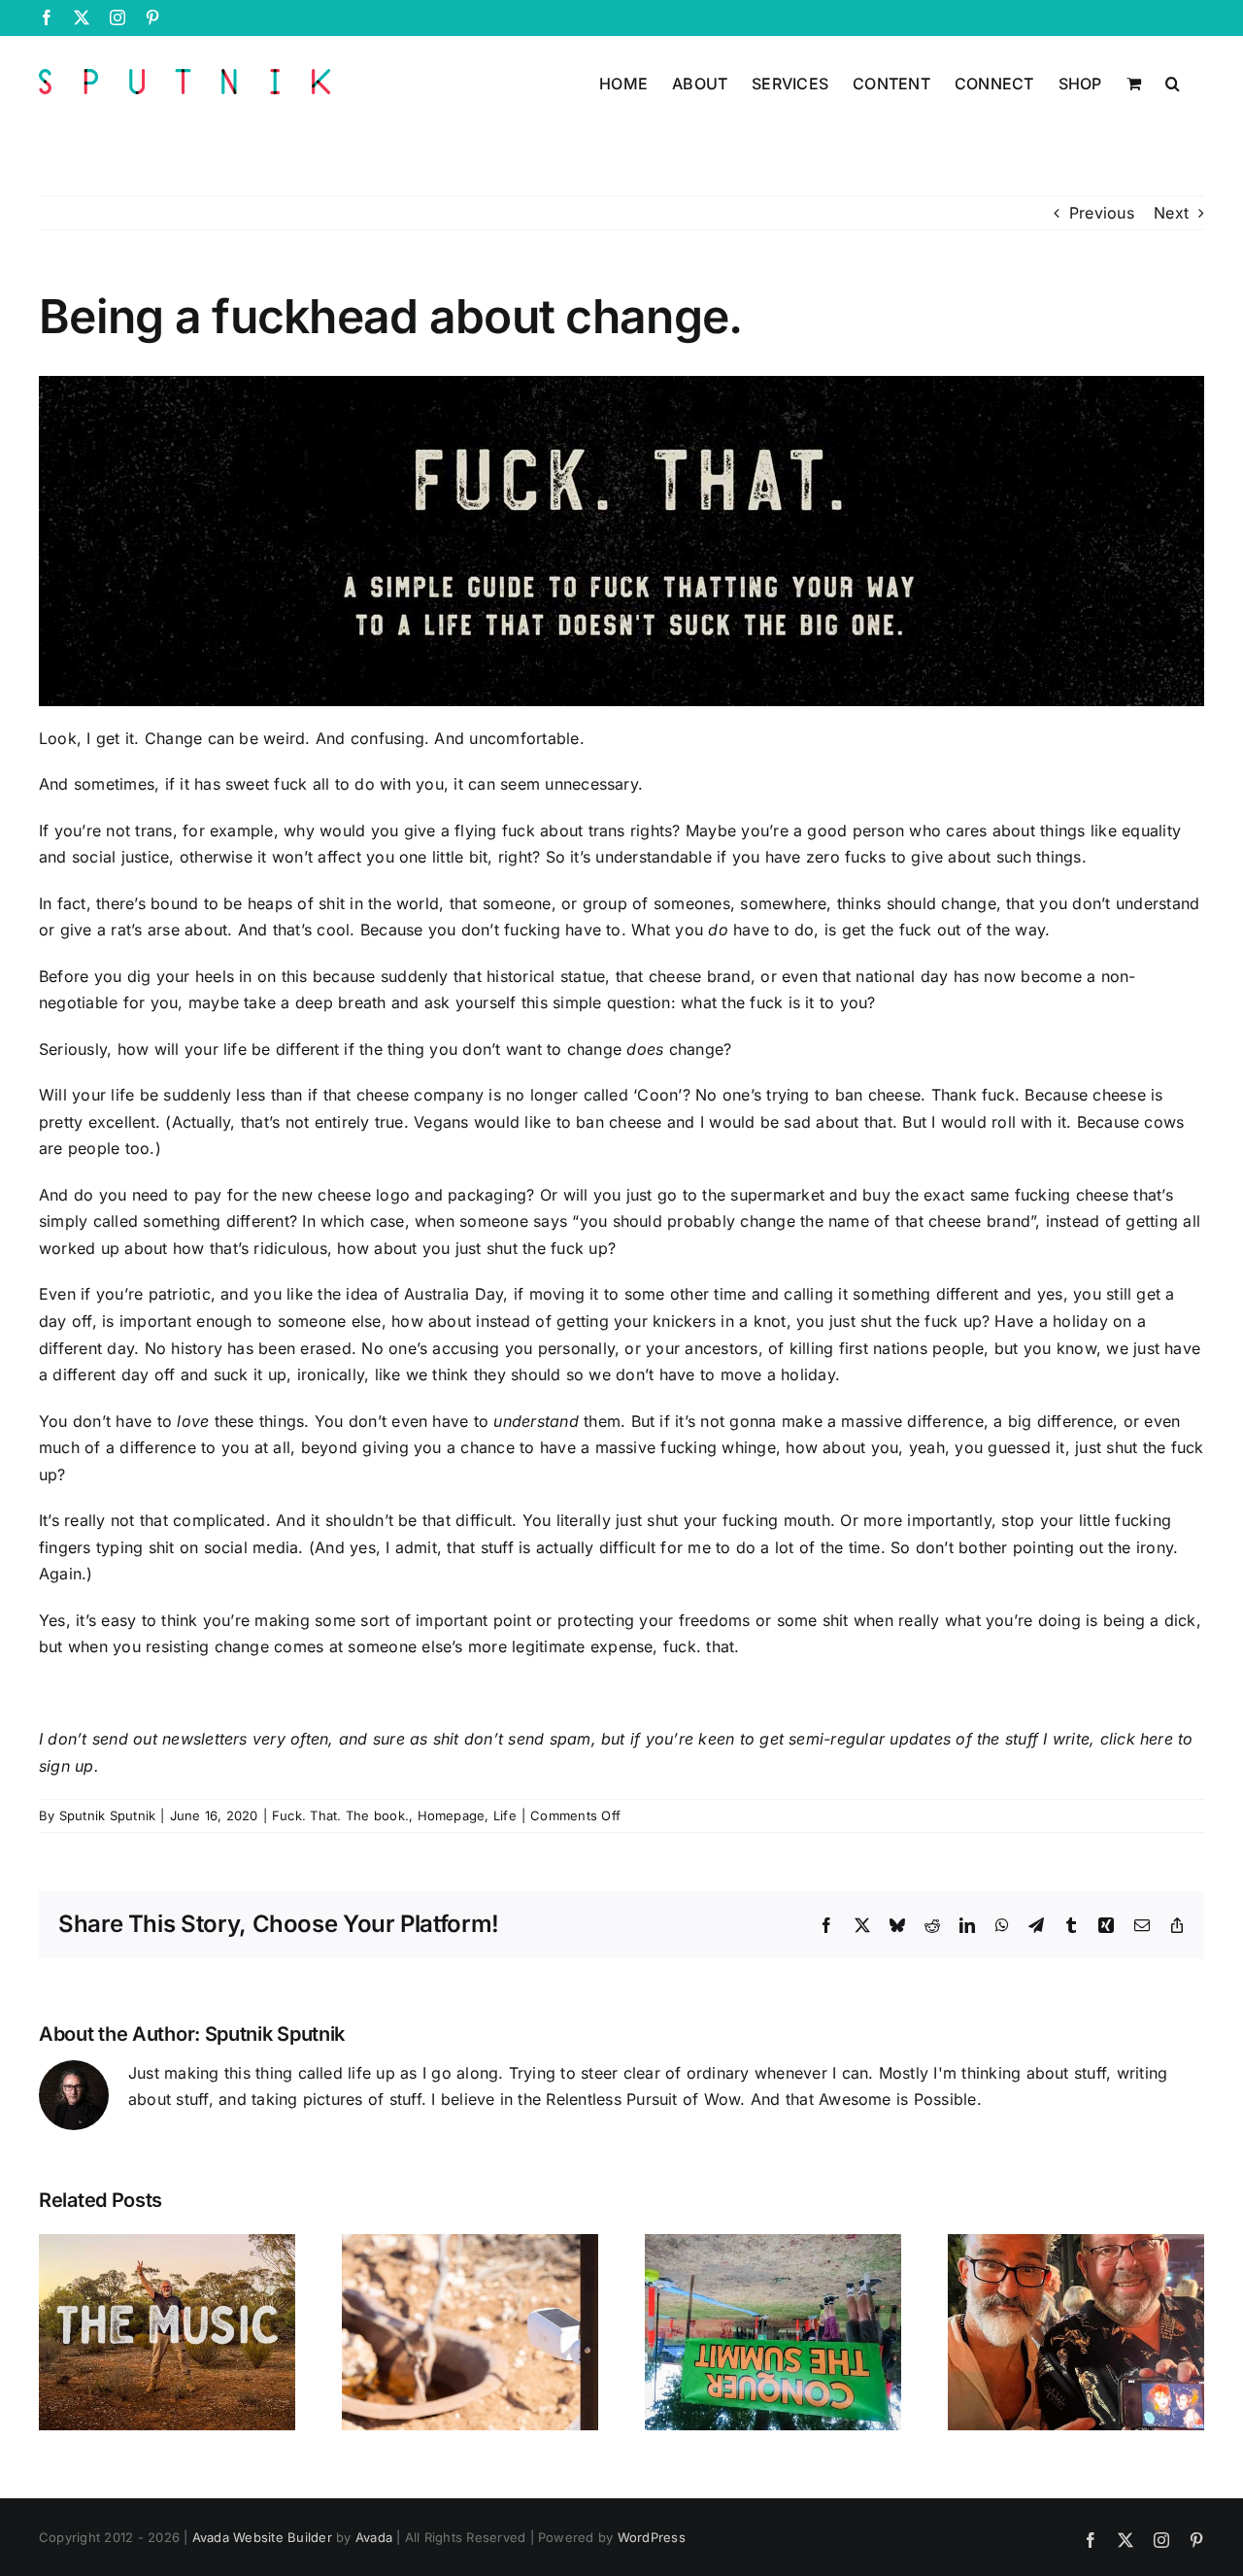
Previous (1102, 213)
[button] (1173, 82)
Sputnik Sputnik (108, 1815)
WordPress (652, 2537)
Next (1171, 213)
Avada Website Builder (262, 2537)
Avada (374, 2537)
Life (505, 1815)
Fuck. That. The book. (340, 1815)
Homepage (452, 1815)
